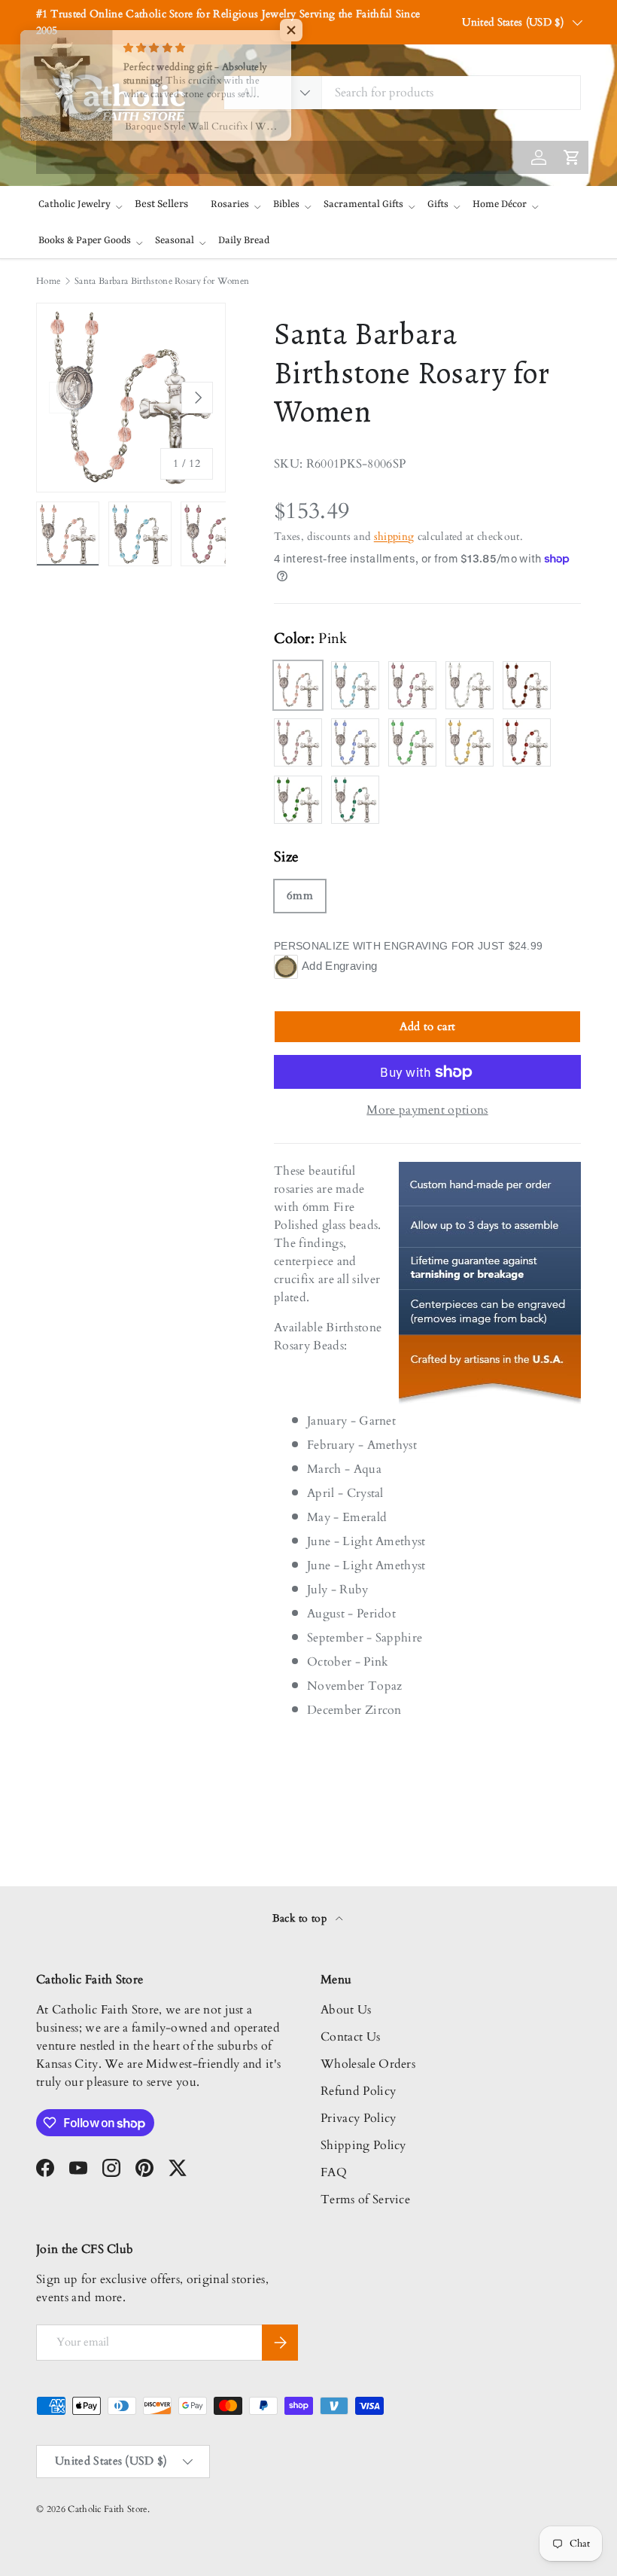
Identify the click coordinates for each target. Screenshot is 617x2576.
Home (48, 281)
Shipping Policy (363, 2145)
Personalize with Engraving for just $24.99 (408, 946)
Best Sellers (161, 204)
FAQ (334, 2172)
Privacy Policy (358, 2118)
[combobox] (402, 93)
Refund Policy (358, 2091)
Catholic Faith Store (107, 2509)
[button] (301, 30)
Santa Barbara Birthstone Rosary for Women (162, 281)
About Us (346, 2010)
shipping (394, 537)
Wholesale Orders (368, 2064)
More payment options (427, 1110)
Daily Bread (244, 241)
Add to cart (428, 1026)
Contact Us (350, 2037)
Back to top (301, 1918)
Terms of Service (365, 2200)
